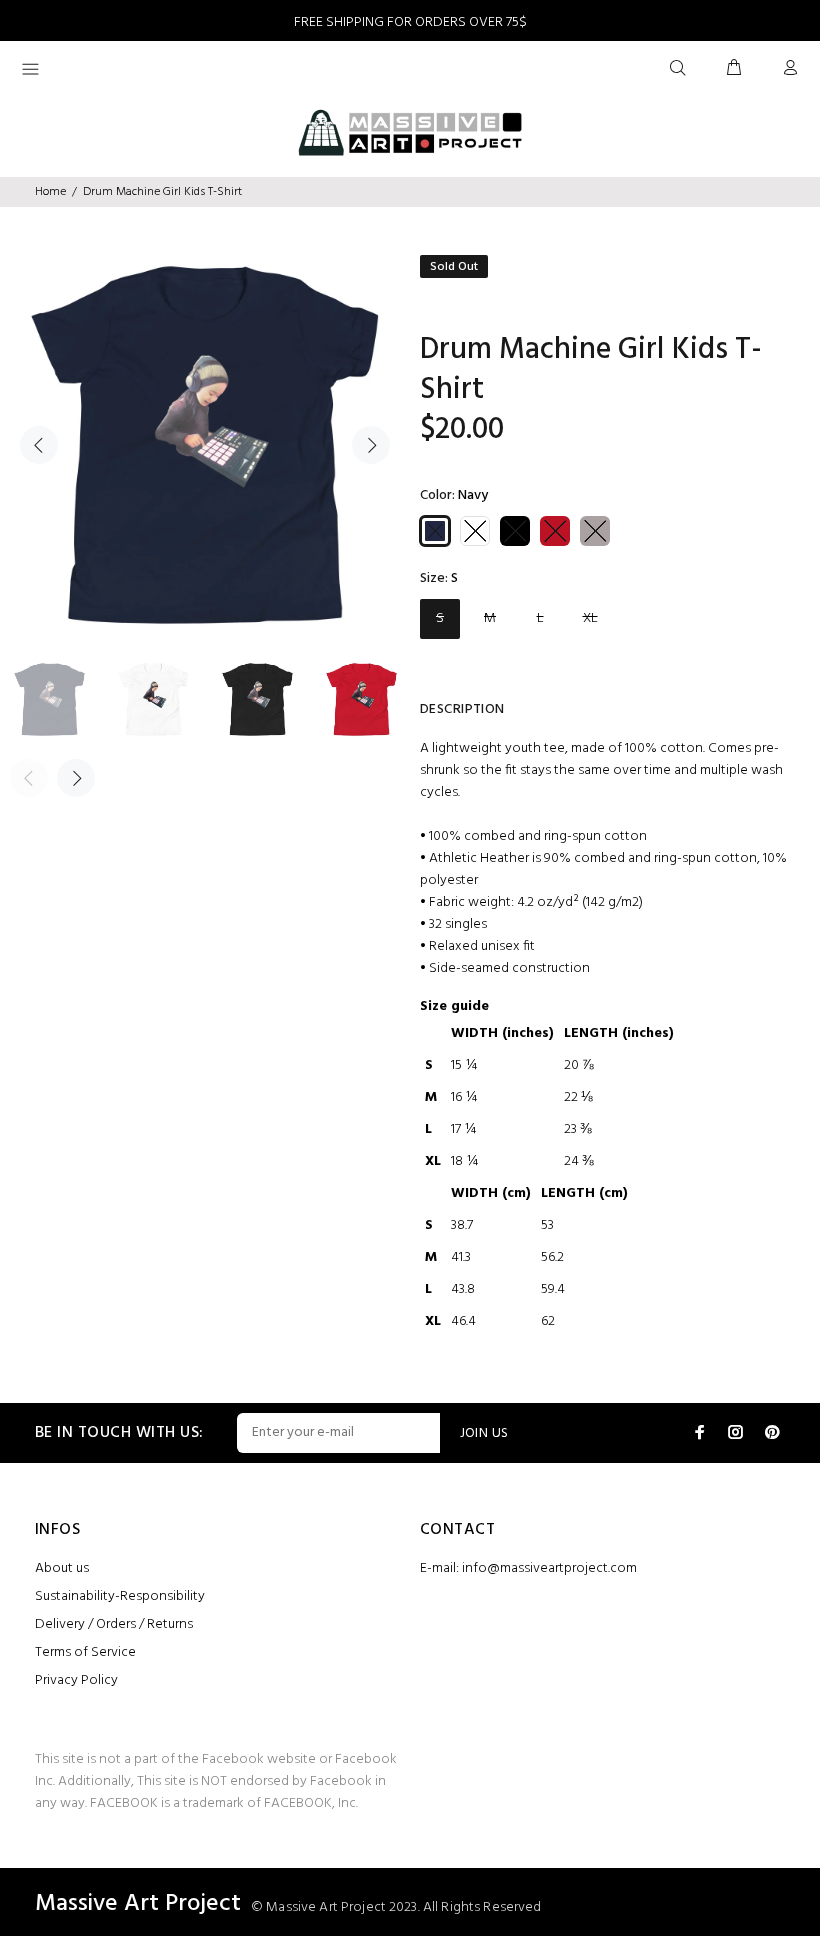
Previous (39, 445)
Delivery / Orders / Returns (114, 1624)
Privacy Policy (76, 1680)
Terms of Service (85, 1652)
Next (371, 445)
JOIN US (484, 1433)
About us (62, 1568)
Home (50, 192)
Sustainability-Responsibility (120, 1596)
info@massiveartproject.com (549, 1568)
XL (590, 618)
